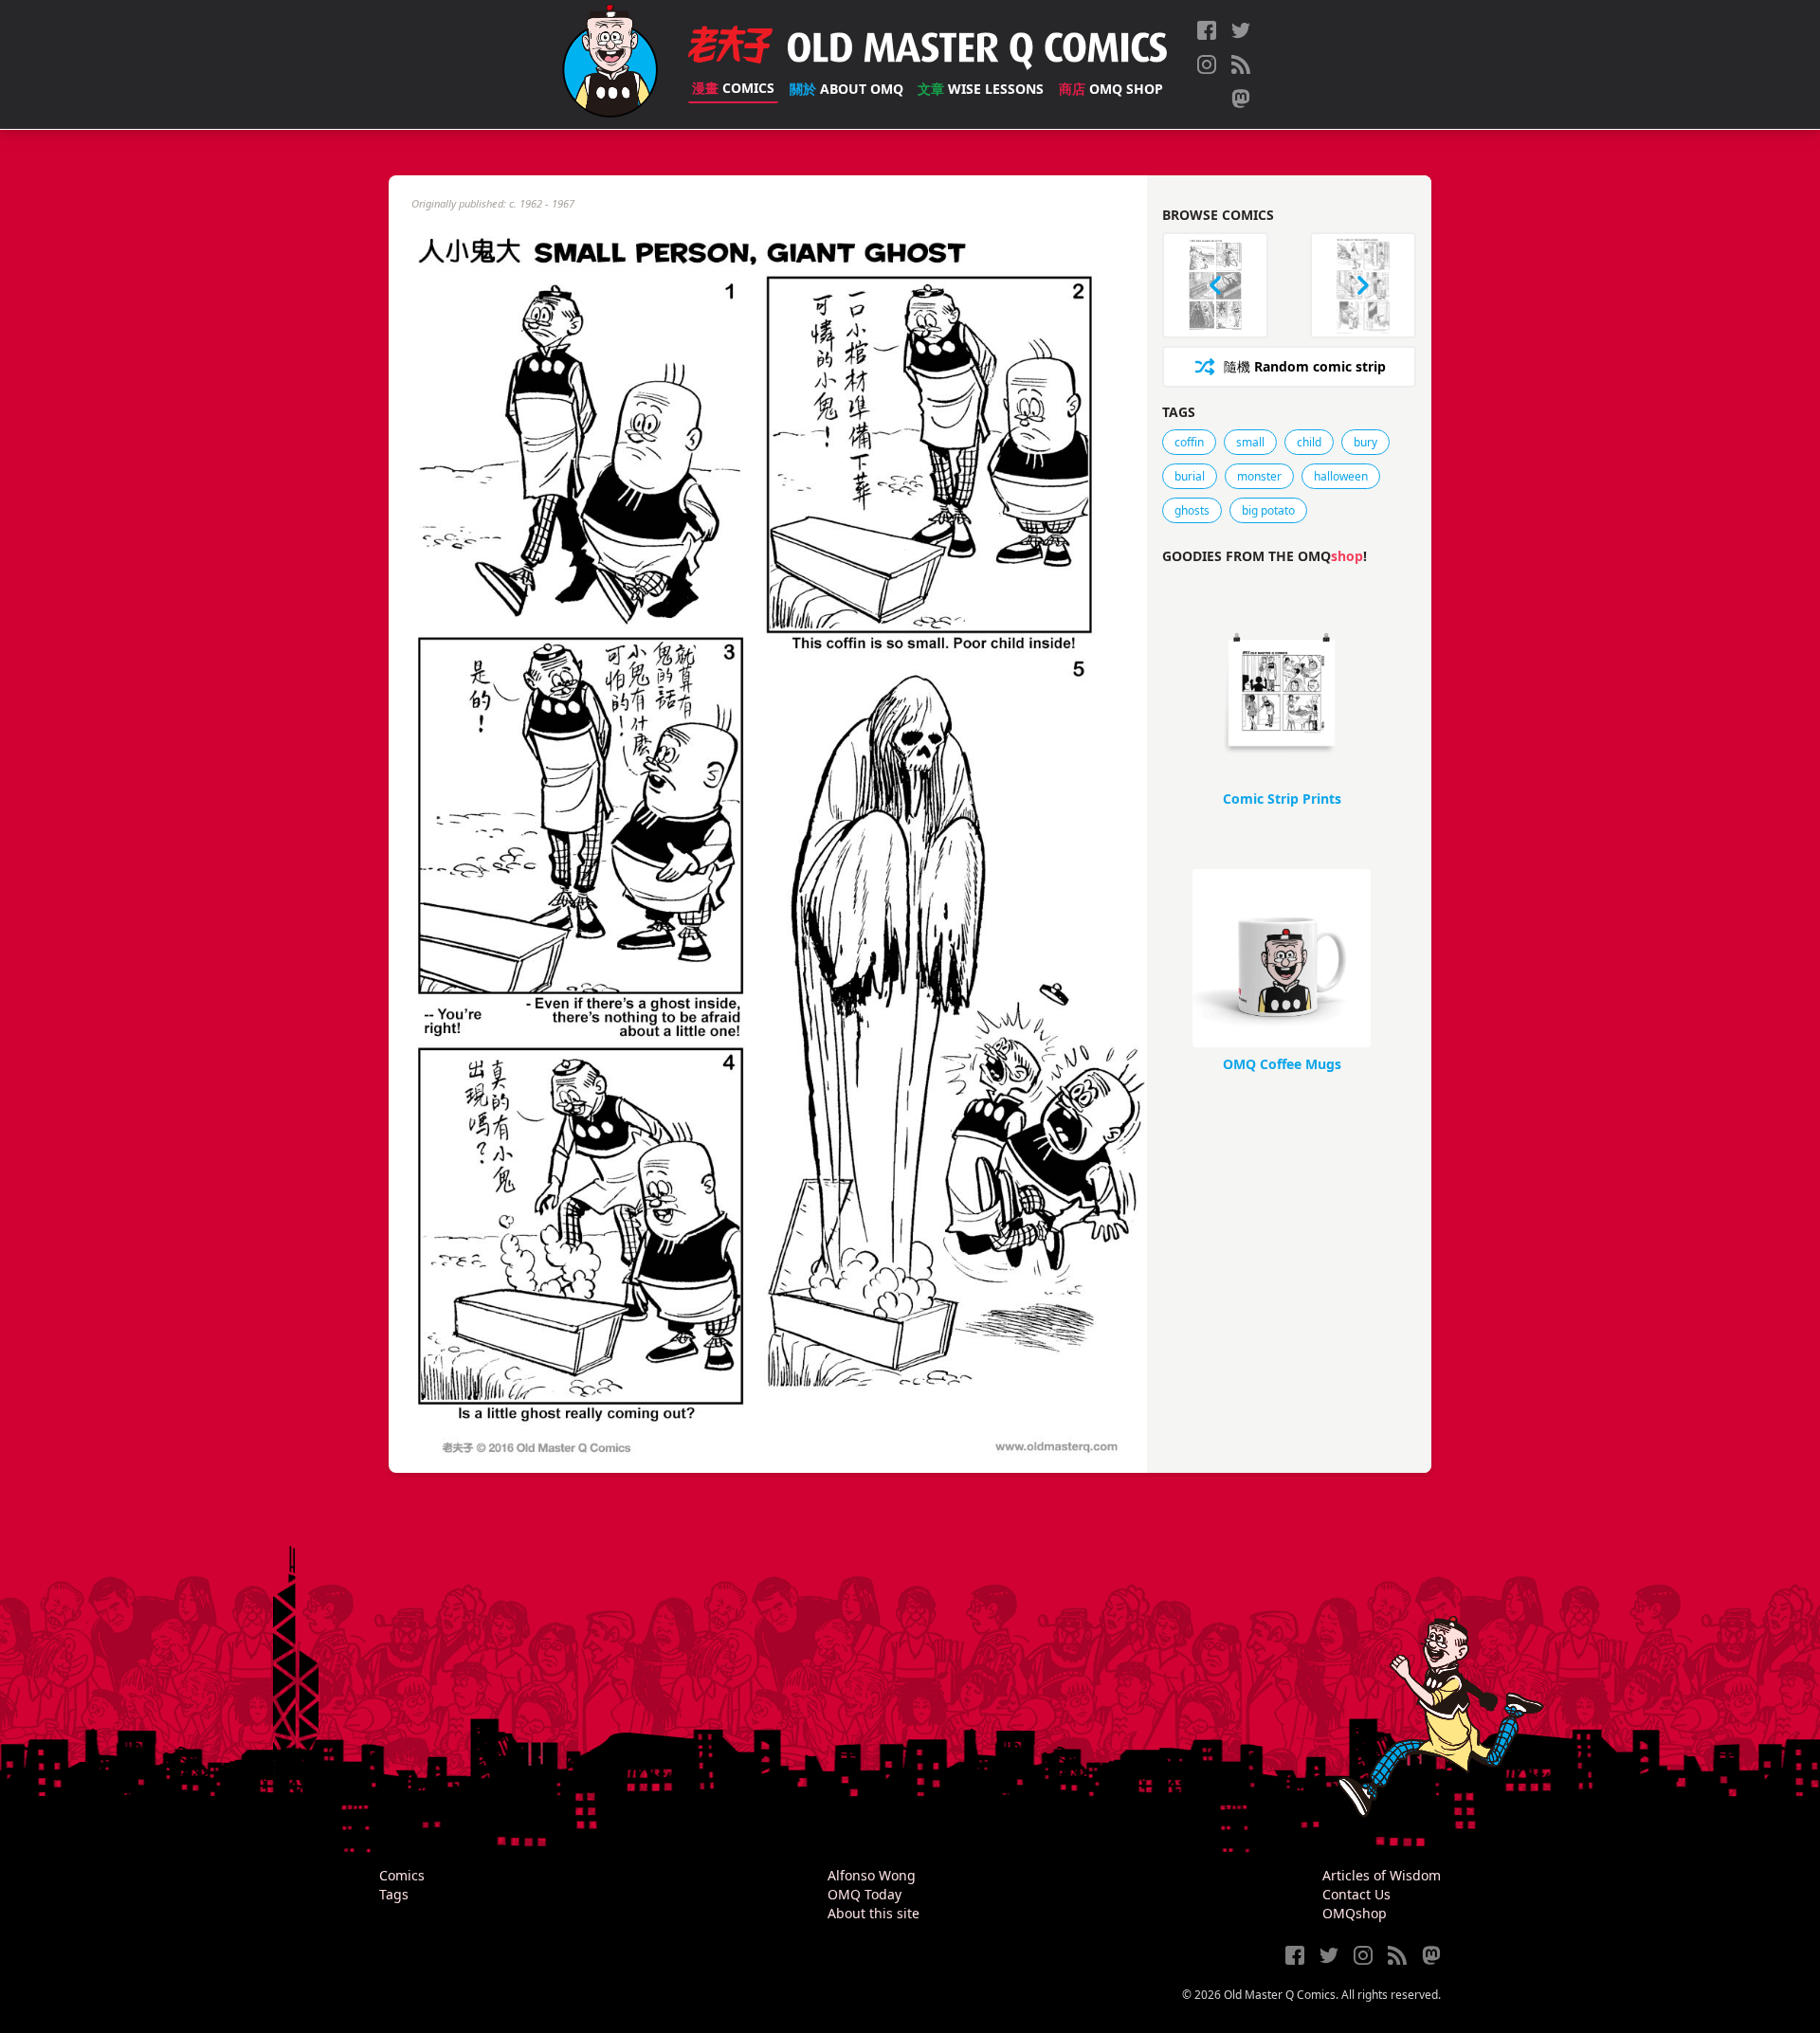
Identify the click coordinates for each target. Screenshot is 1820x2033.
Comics (733, 88)
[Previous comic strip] (1215, 285)
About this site (874, 1913)
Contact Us (1356, 1894)
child (1309, 442)
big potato (1268, 510)
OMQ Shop (1111, 89)
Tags (394, 1894)
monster (1259, 476)
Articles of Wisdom (1382, 1875)
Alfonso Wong (872, 1875)
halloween (1341, 476)
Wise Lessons (981, 89)
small (1250, 442)
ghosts (1192, 510)
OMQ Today (864, 1894)
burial (1190, 476)
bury (1365, 442)
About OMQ (846, 89)
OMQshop (1355, 1913)
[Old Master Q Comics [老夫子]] (610, 64)
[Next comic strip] (1363, 285)
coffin (1189, 442)
